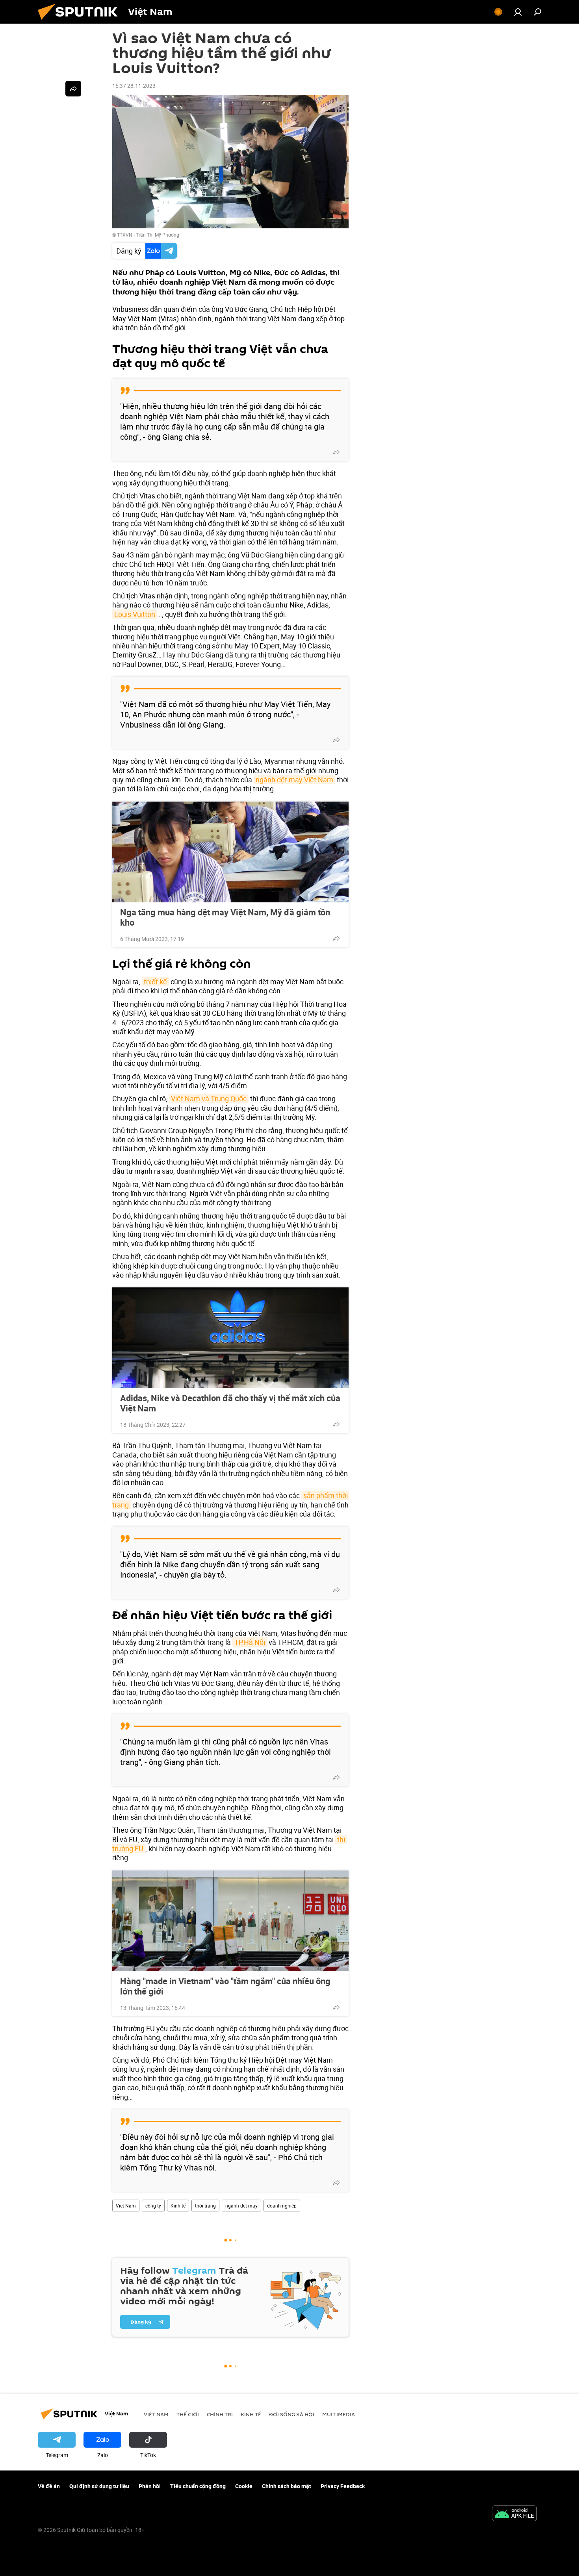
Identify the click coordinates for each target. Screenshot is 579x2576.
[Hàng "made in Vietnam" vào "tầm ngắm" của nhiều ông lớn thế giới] (230, 1921)
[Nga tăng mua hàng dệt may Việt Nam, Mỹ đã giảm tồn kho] (230, 852)
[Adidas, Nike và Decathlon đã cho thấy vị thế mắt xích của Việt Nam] (230, 1338)
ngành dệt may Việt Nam (294, 780)
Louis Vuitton (135, 614)
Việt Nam (126, 2206)
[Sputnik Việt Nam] (81, 21)
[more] (336, 452)
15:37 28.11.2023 (134, 86)
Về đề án (49, 2486)
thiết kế (155, 982)
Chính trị (220, 2414)
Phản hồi (150, 2486)
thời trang (205, 2206)
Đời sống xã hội (292, 2414)
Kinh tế (178, 2206)
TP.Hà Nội (250, 1642)
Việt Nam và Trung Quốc (209, 1098)
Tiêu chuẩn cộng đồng (198, 2486)
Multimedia (339, 2414)
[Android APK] (514, 2514)
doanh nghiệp (282, 2206)
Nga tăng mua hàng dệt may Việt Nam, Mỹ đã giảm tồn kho (225, 917)
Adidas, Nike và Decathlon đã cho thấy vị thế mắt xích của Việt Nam (230, 1403)
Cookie (244, 2486)
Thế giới (188, 2414)
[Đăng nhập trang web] (518, 12)
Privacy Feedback (343, 2486)
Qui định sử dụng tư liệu (99, 2486)
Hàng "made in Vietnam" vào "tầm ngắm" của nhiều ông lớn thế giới (225, 1986)
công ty (153, 2206)
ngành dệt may (241, 2206)
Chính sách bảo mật (287, 2486)
